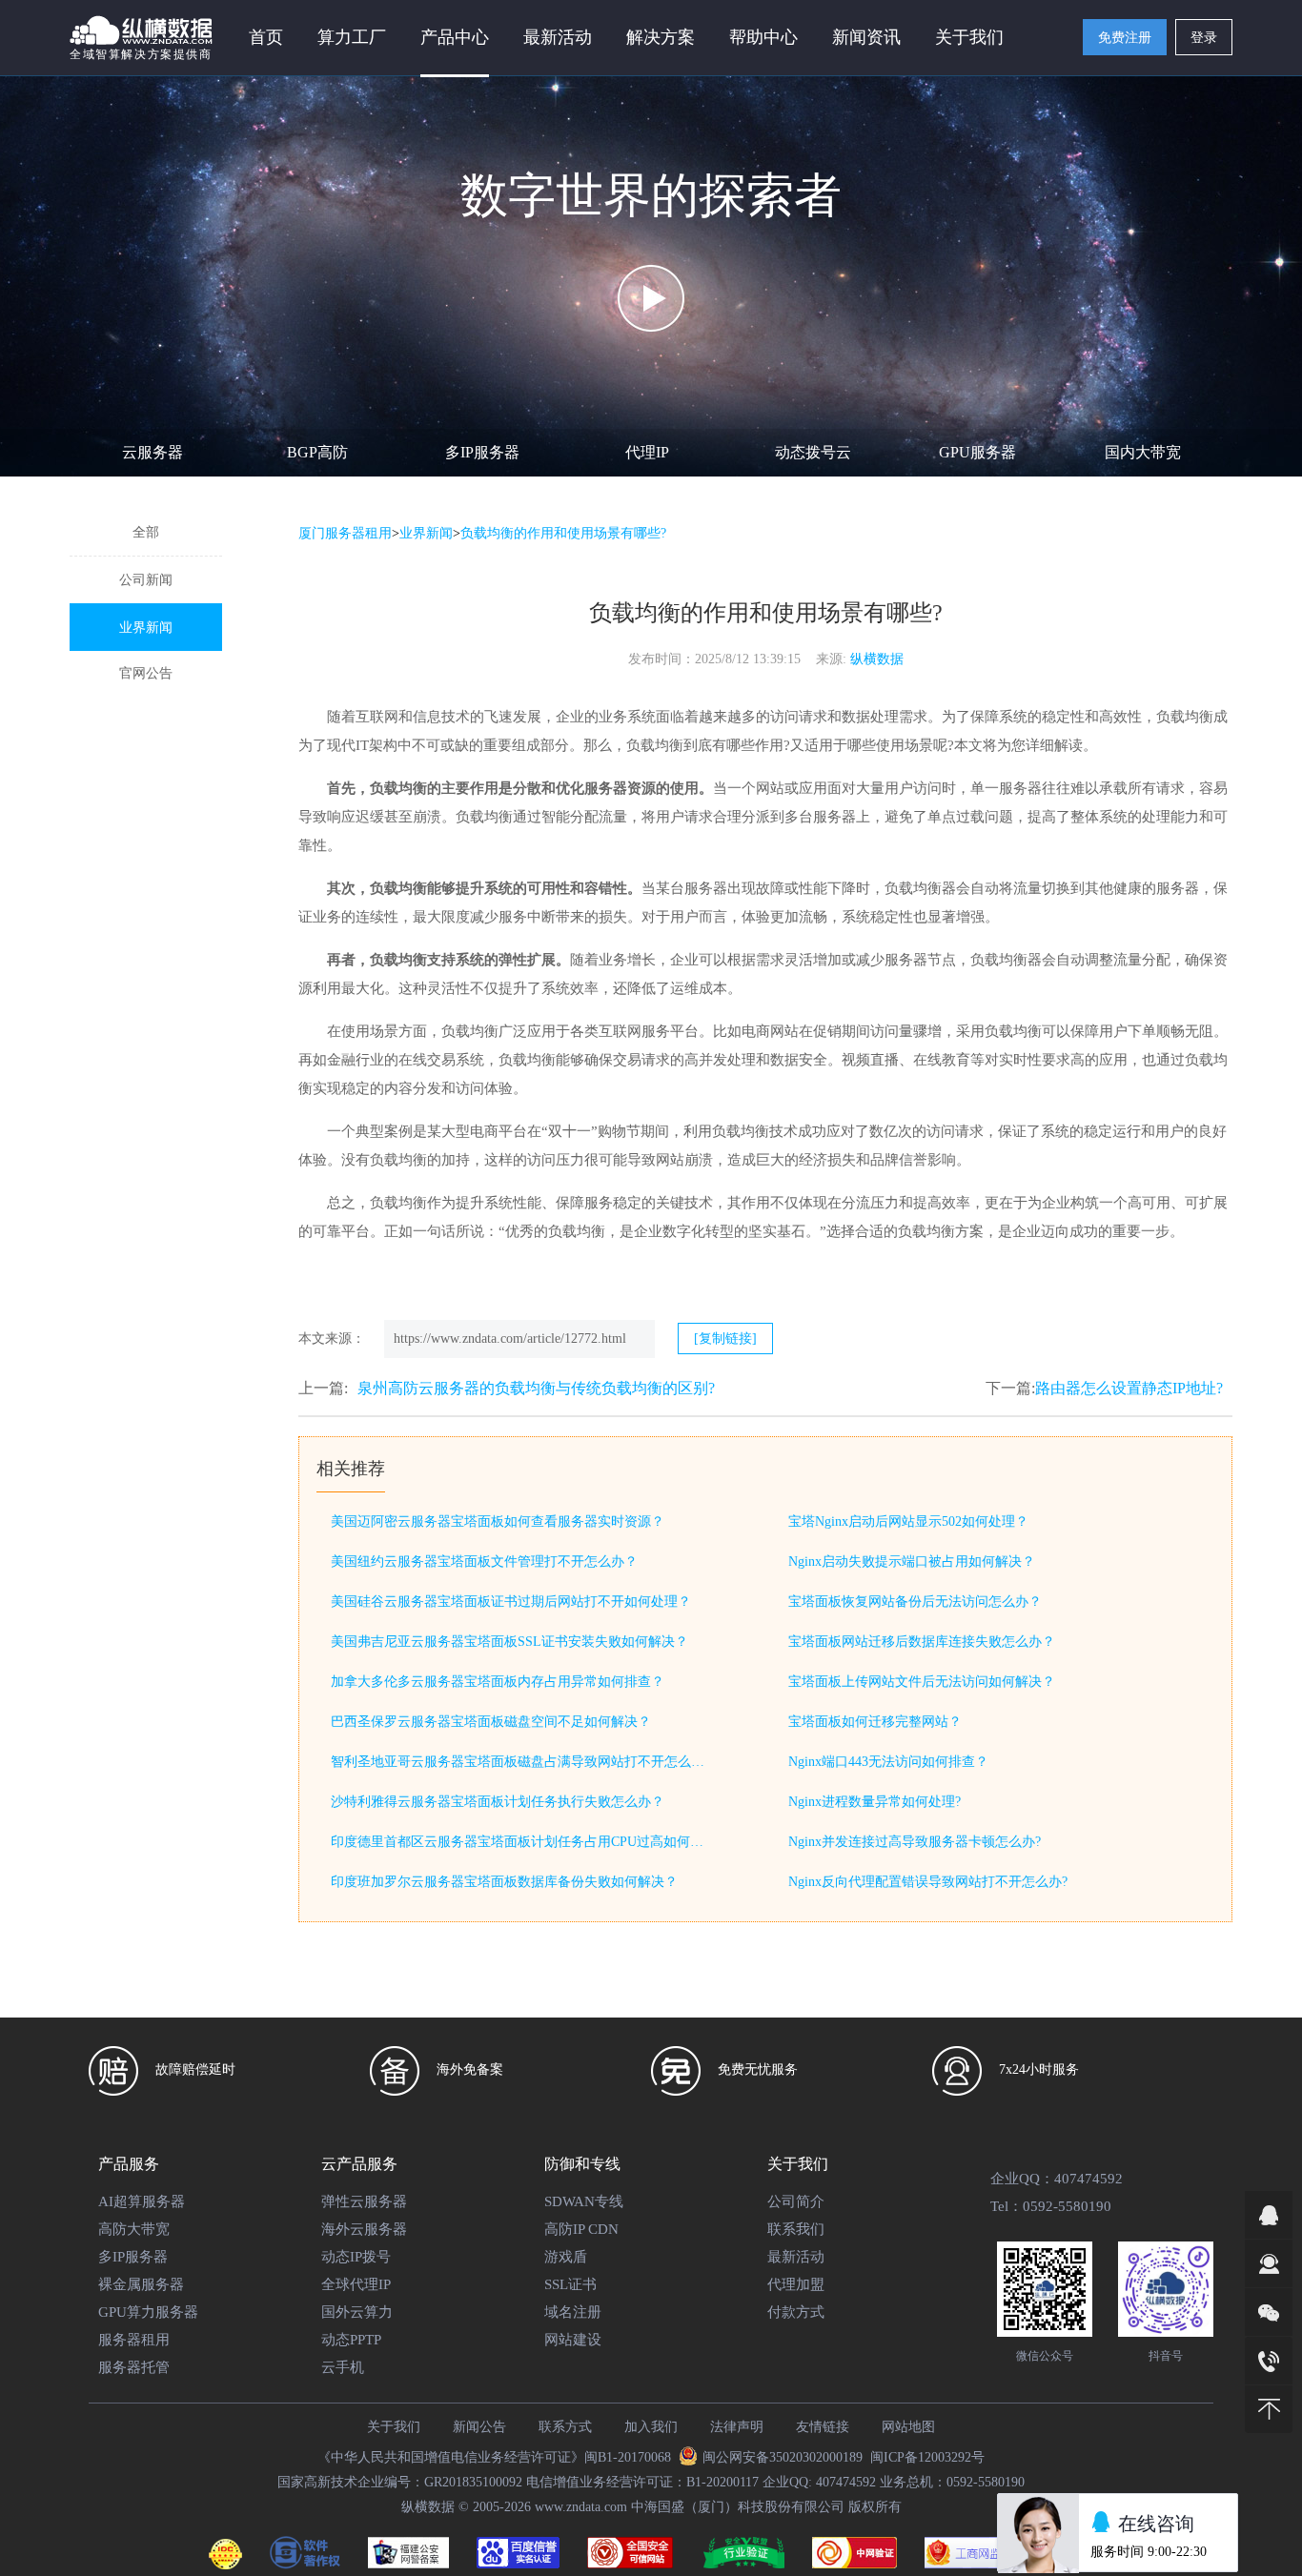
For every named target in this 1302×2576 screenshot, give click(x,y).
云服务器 (153, 452)
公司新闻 (146, 580)
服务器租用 (134, 2340)
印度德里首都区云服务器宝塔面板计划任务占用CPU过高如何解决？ (521, 1842)
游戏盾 (566, 2257)
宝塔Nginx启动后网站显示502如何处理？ (908, 1521)
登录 (1204, 38)
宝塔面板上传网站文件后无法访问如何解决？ (922, 1682)
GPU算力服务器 (148, 2312)
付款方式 (796, 2312)
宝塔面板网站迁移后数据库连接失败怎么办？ (922, 1642)
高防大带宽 (134, 2229)
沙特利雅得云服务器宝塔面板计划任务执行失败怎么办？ (498, 1802)
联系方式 (565, 2427)
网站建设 (573, 2340)
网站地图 (908, 2427)
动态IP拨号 (356, 2257)
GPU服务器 (977, 452)
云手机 (343, 2367)
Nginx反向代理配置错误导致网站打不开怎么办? (928, 1882)
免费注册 (1125, 38)
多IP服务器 (482, 452)
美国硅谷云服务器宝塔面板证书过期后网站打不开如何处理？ (511, 1602)
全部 (146, 532)
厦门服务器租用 (345, 533)
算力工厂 (352, 37)
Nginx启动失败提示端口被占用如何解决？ (912, 1562)
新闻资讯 (866, 37)
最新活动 (558, 37)
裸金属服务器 (141, 2284)
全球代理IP (356, 2284)
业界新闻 (146, 628)
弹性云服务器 (364, 2201)
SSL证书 (570, 2284)
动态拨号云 (813, 452)
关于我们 (394, 2427)
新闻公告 (479, 2427)
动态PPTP (351, 2340)
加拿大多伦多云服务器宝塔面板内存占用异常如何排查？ (498, 1682)
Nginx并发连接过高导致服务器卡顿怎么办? (915, 1842)
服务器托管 (134, 2367)
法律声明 (737, 2427)
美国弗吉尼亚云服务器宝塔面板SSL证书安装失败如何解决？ (509, 1642)
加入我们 (651, 2427)
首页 (266, 37)
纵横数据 (877, 659)
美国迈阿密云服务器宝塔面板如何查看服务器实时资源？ (498, 1521)
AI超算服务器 (142, 2201)
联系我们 (796, 2229)
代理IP (647, 452)
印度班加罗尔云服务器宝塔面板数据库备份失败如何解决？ (504, 1882)
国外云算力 (357, 2312)
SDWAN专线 (584, 2201)
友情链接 (823, 2427)
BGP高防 (317, 452)
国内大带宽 (1143, 452)
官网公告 (146, 673)
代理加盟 (796, 2284)
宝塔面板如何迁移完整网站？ (875, 1722)
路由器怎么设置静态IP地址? (1129, 1388)
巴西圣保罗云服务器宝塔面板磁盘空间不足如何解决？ (491, 1722)
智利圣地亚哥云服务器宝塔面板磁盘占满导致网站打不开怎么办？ (521, 1762)
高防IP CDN (581, 2229)
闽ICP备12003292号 (927, 2457)
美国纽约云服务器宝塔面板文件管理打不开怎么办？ (484, 1562)
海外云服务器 (364, 2229)
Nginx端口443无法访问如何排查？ (888, 1762)
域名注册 (573, 2312)
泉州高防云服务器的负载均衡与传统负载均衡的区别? (536, 1388)
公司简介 (796, 2201)
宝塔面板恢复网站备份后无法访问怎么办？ (915, 1602)
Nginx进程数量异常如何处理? (875, 1802)
